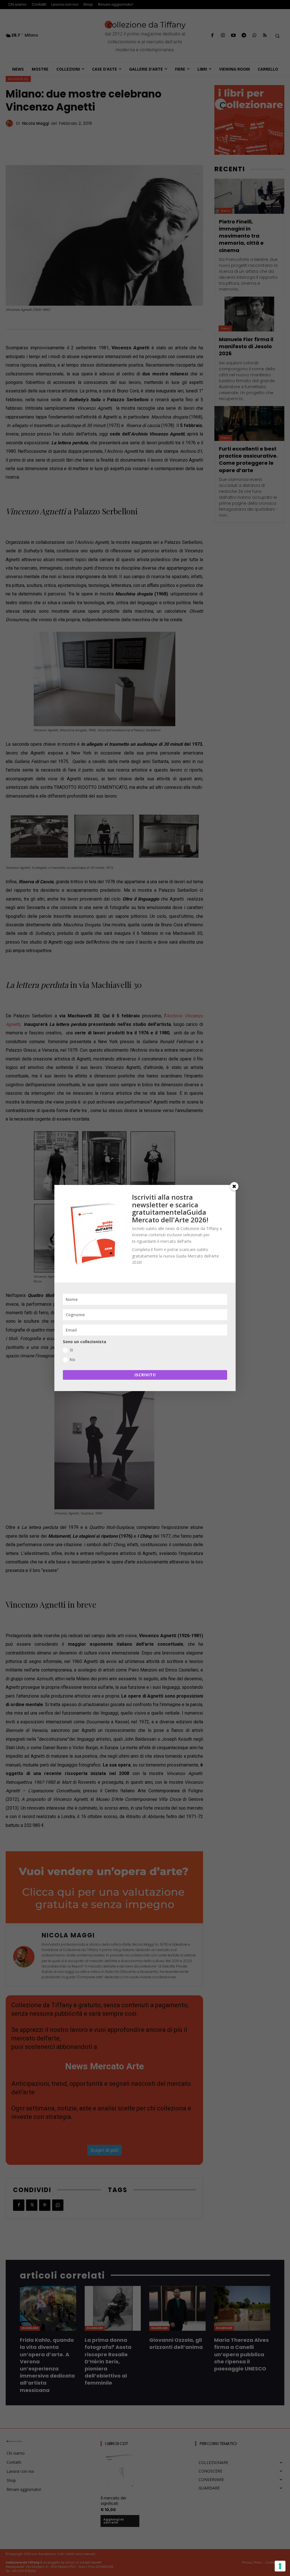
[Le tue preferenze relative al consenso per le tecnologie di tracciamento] (280, 2566)
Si (71, 1350)
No (72, 1359)
